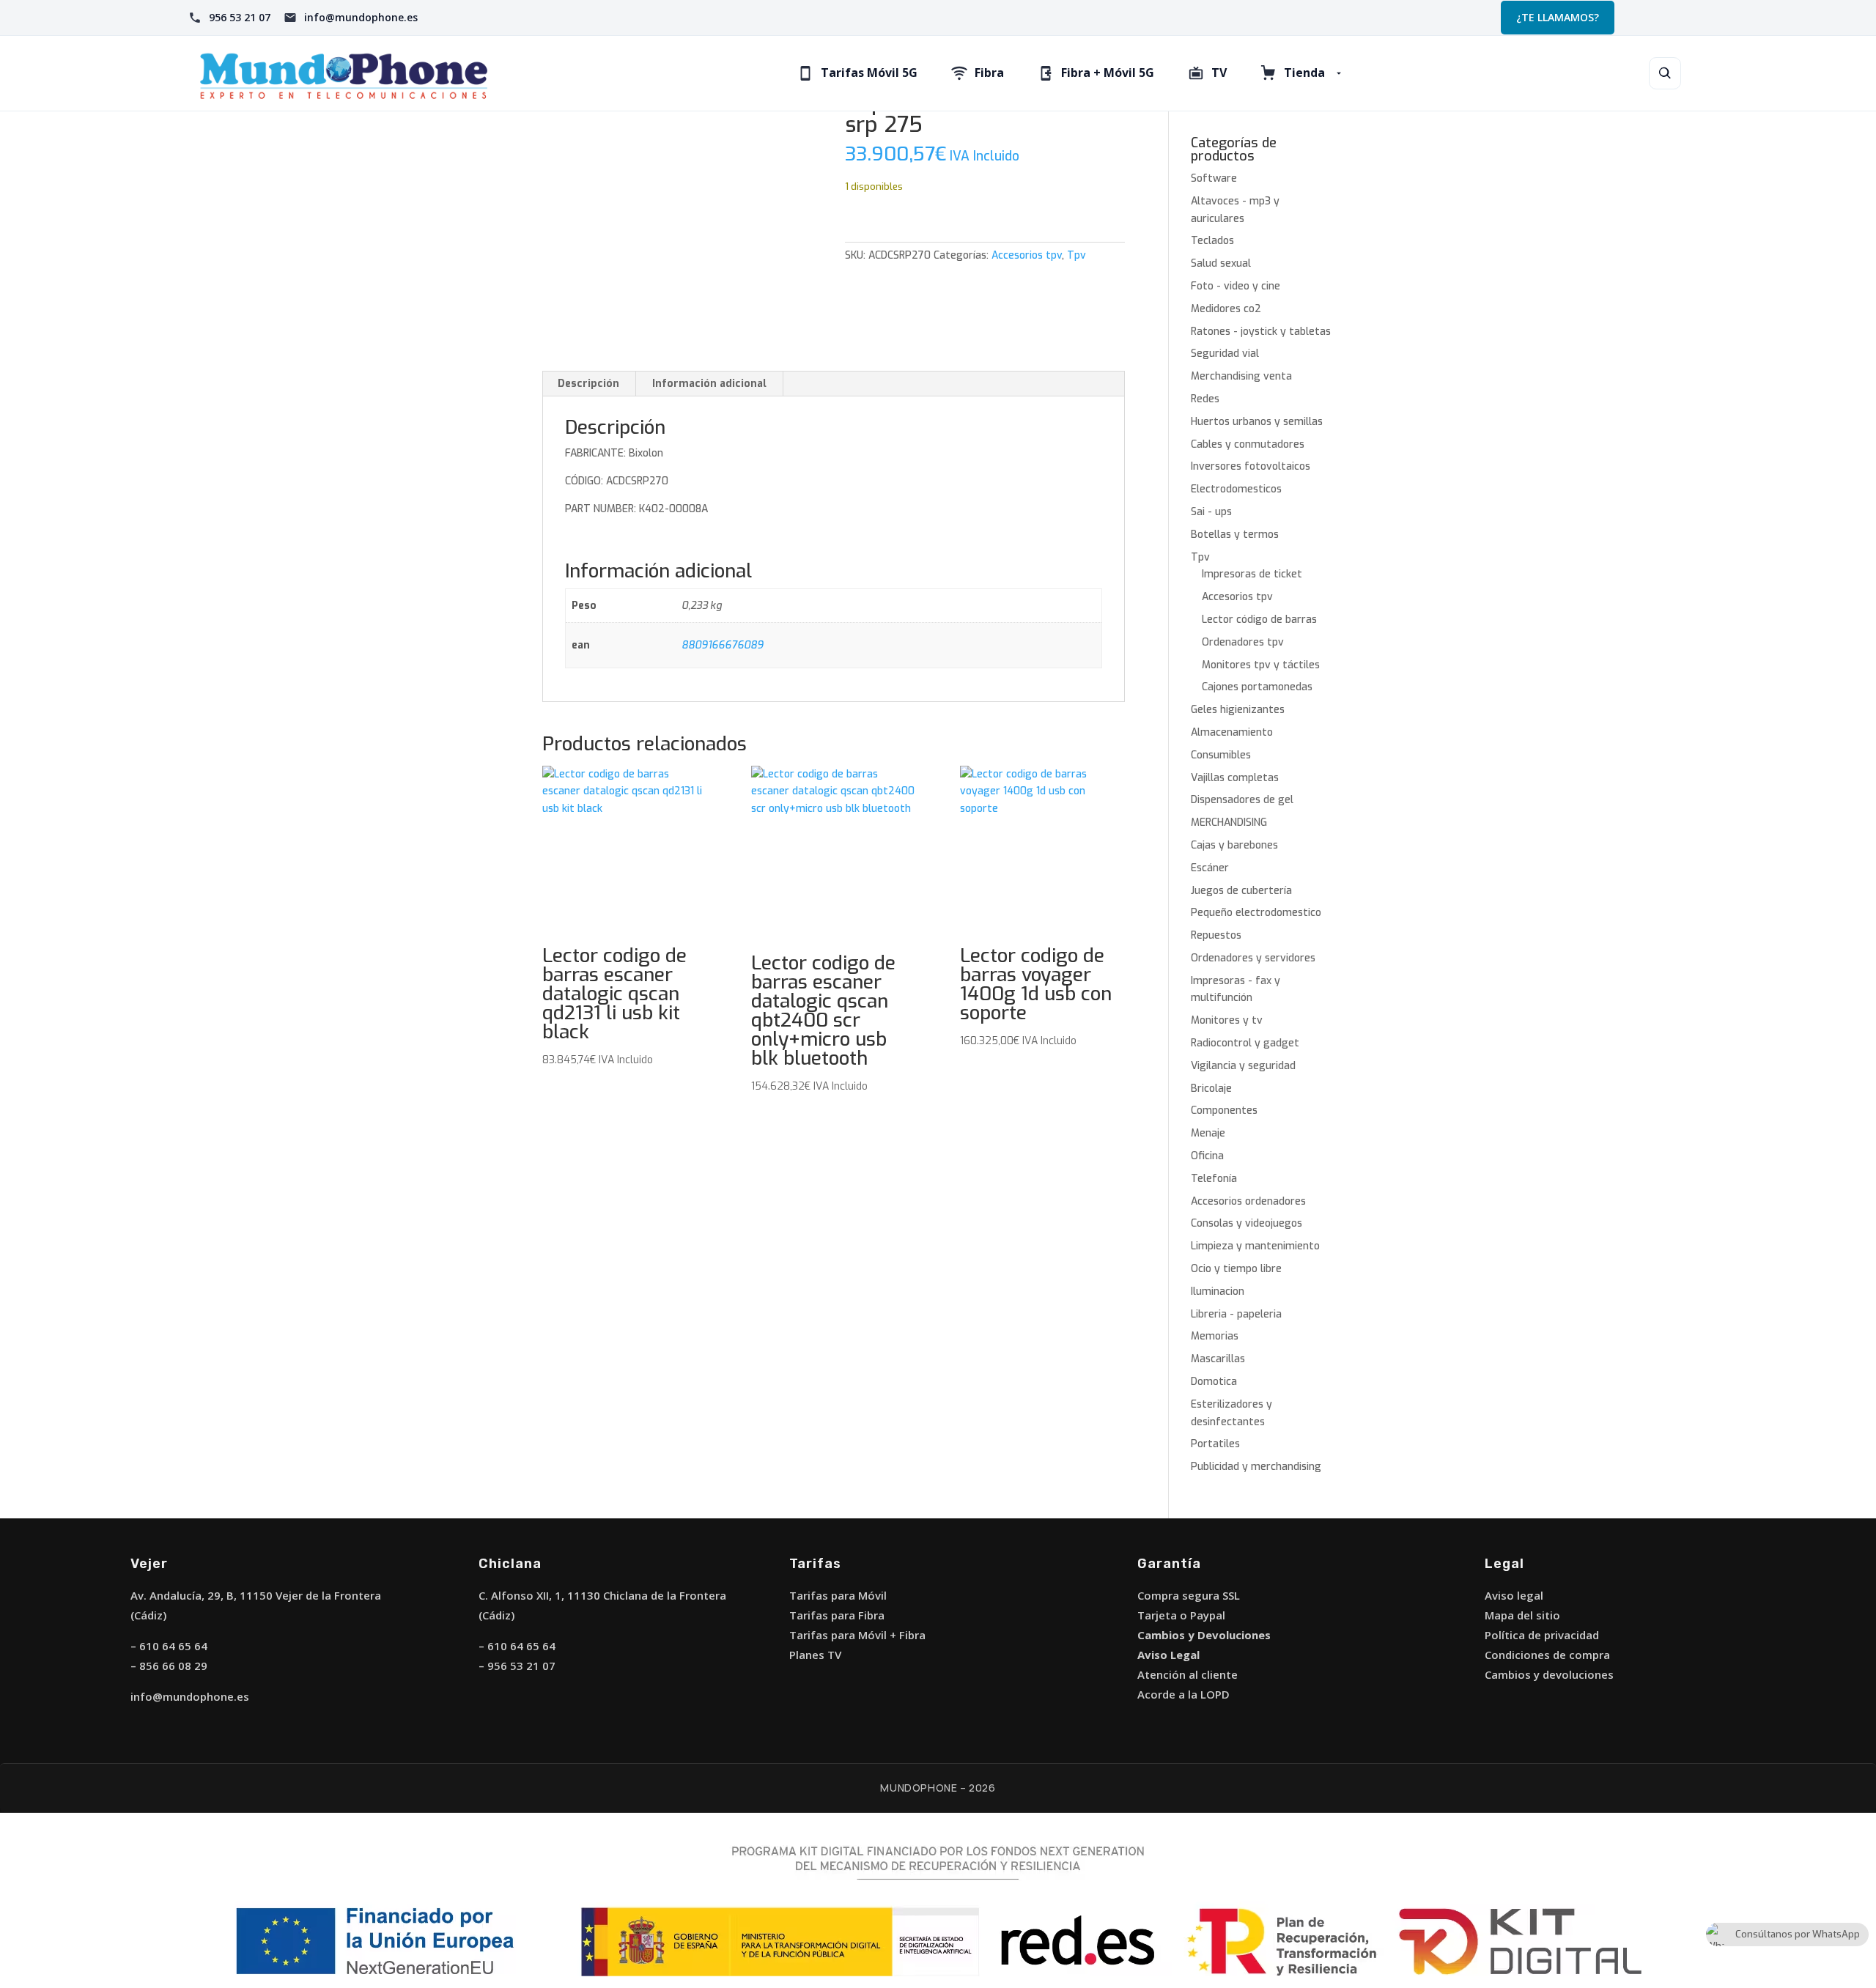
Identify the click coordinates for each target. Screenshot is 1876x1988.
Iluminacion (1218, 1292)
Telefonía (1214, 1179)
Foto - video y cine (1236, 286)
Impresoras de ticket (1252, 574)
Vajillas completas (1235, 778)
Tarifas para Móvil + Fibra (857, 1635)
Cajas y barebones (1234, 845)
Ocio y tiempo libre (1236, 1269)
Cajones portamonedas (1257, 687)
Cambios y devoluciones (1549, 1674)
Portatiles (1215, 1444)
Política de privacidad (1542, 1635)
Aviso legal (1514, 1595)
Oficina (1207, 1156)
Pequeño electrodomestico (1256, 913)
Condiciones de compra (1547, 1655)
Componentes (1224, 1111)
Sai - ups (1211, 512)
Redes (1205, 399)
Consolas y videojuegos (1247, 1223)
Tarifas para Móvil (838, 1595)
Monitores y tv (1227, 1020)
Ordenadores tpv (1243, 642)
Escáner (1210, 868)
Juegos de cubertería (1241, 891)
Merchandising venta (1241, 376)
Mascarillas (1218, 1359)
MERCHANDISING (1229, 823)
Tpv (1077, 255)
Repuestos (1216, 935)
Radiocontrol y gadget (1245, 1043)
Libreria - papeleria (1236, 1314)
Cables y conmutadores (1248, 444)
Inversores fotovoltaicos (1251, 466)
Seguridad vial (1225, 354)
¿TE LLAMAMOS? (1558, 17)
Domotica (1214, 1382)
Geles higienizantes (1238, 710)
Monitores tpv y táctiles (1261, 665)
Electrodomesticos (1236, 489)
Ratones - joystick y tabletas (1261, 332)
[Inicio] (344, 73)
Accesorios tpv (1027, 255)
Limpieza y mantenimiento (1255, 1246)
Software (1214, 178)
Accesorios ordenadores (1248, 1201)
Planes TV (815, 1655)
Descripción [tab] (588, 384)
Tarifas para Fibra (837, 1615)
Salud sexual (1221, 263)
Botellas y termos (1235, 535)
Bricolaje (1211, 1089)
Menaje (1208, 1133)
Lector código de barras (1259, 620)
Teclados (1212, 241)
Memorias (1215, 1336)
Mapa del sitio (1522, 1615)
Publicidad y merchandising (1256, 1467)
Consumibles (1221, 755)
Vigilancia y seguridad (1243, 1066)
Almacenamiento (1232, 732)
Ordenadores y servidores (1253, 958)
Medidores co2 (1226, 309)
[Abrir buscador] (1665, 73)
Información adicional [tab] (709, 384)
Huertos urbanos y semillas (1257, 422)
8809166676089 (723, 645)
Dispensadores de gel (1242, 800)
